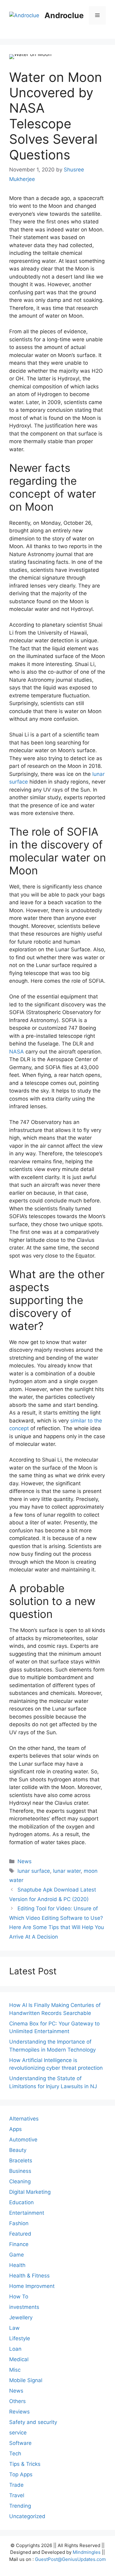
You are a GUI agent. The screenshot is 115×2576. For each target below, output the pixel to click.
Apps (15, 2129)
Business (20, 2171)
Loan (15, 2349)
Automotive (23, 2140)
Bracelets (21, 2161)
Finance (19, 2244)
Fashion (19, 2223)
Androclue (64, 15)
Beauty (18, 2150)
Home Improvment (32, 2286)
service (18, 2433)
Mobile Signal (26, 2380)
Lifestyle (20, 2338)
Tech (15, 2454)
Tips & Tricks (25, 2464)
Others (17, 2401)
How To (19, 2297)
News (25, 1861)
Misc (15, 2370)
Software (20, 2443)
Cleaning (20, 2181)
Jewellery (21, 2317)
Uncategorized (27, 2516)
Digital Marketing (30, 2192)
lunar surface (34, 1871)
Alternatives (24, 2119)
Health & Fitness (29, 2276)
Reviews (19, 2412)
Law (14, 2328)
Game (17, 2255)
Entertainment (27, 2213)
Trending (20, 2506)
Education (21, 2202)
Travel (17, 2495)
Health (17, 2265)
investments (24, 2307)
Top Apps (21, 2474)
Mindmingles (87, 2552)
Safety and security (33, 2422)
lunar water (67, 1871)
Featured (20, 2234)
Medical (19, 2359)
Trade (16, 2485)
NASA (17, 1052)
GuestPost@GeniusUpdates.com (70, 2559)
